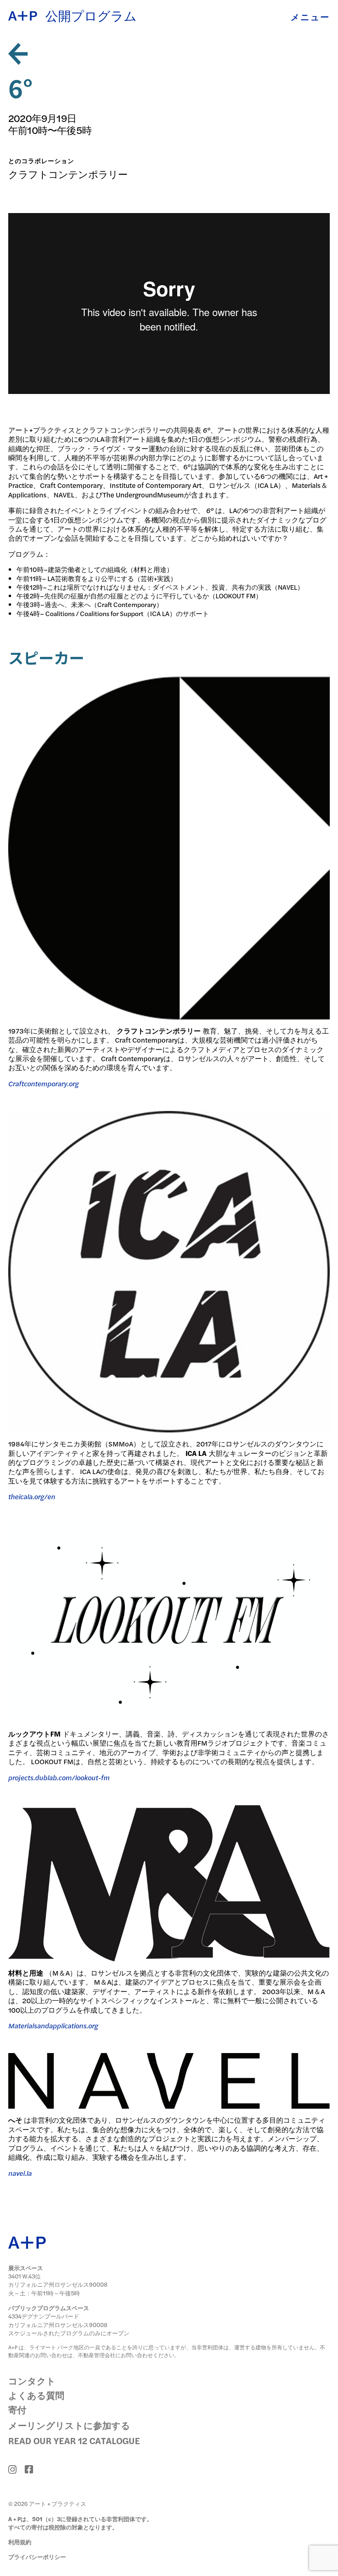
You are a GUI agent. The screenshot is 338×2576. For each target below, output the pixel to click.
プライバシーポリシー (37, 2557)
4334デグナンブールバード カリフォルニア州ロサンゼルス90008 (58, 2320)
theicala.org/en (32, 1496)
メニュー (310, 17)
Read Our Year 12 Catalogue (74, 2440)
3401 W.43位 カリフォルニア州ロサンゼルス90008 (58, 2280)
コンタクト (32, 2381)
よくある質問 (36, 2395)
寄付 (17, 2410)
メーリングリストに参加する (69, 2425)
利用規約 (20, 2542)
